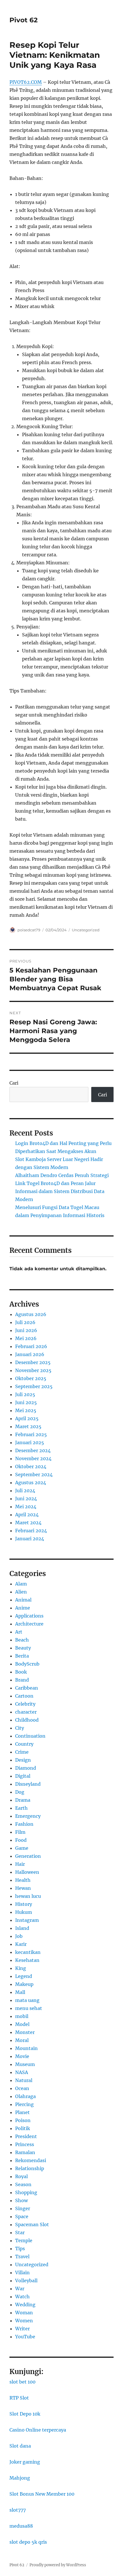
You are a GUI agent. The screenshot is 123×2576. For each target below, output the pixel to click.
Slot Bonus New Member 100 (42, 2494)
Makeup (24, 1984)
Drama (23, 1800)
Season (23, 2184)
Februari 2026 (31, 1346)
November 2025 (33, 1370)
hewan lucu (28, 1896)
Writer (22, 2329)
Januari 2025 (30, 1442)
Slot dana (20, 2446)
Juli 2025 (25, 1394)
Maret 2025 (28, 1426)
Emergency (28, 1816)
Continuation (30, 1736)
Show (21, 2200)
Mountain (26, 2048)
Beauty (23, 1648)
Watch (22, 2297)
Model (22, 2024)
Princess (25, 2144)
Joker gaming (25, 2462)
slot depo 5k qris (28, 2542)
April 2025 (27, 1418)
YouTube (25, 2337)
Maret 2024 (28, 1523)
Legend (24, 1976)
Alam (21, 1584)
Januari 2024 (30, 1539)
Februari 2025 (31, 1434)
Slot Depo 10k (25, 2414)
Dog (20, 1792)
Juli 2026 (25, 1322)
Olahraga (25, 2096)
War (20, 2289)
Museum (25, 2064)
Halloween (27, 1872)
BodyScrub (27, 1664)
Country (24, 1744)
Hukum (24, 1912)
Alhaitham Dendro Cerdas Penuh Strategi (62, 1175)
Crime (22, 1752)
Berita (22, 1656)
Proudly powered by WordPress (58, 2565)
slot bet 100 (22, 2382)
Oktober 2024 (31, 1466)
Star (20, 2232)
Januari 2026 (30, 1354)
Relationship (30, 2168)
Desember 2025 (33, 1362)
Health (23, 1880)
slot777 (18, 2510)
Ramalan (25, 2152)
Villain (22, 2273)
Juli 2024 (25, 1491)
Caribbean (27, 1688)
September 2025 (34, 1386)
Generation (28, 1856)
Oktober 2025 (31, 1378)
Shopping (26, 2192)
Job (19, 1936)
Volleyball (26, 2281)
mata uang (27, 2000)
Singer (23, 2208)
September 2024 (34, 1474)
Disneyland (28, 1784)
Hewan (23, 1888)
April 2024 (27, 1515)
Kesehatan (27, 1960)
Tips (20, 2248)
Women (24, 2321)
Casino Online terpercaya (38, 2430)
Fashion (24, 1824)
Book (21, 1672)
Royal (21, 2176)
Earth (21, 1808)
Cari (14, 1083)
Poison (23, 2120)
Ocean (22, 2088)
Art (19, 1632)
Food (21, 1840)
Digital (23, 1776)
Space (22, 2216)
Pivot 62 (24, 20)
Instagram (27, 1920)
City (20, 1728)
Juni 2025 (26, 1402)
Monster (25, 2032)
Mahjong (20, 2478)
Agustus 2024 (31, 1483)
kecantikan (28, 1952)
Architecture (29, 1624)
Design (23, 1760)
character (26, 1712)
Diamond (26, 1768)
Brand (22, 1680)
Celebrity (25, 1704)
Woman (24, 2313)
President (26, 2136)
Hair (20, 1864)
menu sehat (29, 2008)
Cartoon (24, 1696)
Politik (23, 2128)
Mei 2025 (26, 1410)
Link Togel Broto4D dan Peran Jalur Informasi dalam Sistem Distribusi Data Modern (60, 1191)
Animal (23, 1600)
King (21, 1968)
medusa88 (21, 2526)
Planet (22, 2112)
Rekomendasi (31, 2160)
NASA (22, 2072)
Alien (21, 1592)
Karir (21, 1944)
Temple (24, 2240)
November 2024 (33, 1458)
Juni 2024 (26, 1499)
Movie (22, 2056)
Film (20, 1832)
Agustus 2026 (31, 1314)
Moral (22, 2040)
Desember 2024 (33, 1450)
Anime (23, 1608)
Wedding (25, 2305)
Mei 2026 (26, 1338)
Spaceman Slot (32, 2224)
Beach (22, 1640)
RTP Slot (19, 2398)
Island (22, 1928)
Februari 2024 (31, 1531)
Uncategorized (86, 930)
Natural (24, 2080)
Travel (22, 2257)
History (24, 1904)
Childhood (27, 1720)
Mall (20, 1992)
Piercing (24, 2104)
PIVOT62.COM (26, 82)
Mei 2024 (26, 1507)
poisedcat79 (29, 930)
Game (22, 1848)
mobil (22, 2016)
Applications (29, 1616)
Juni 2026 (26, 1330)
